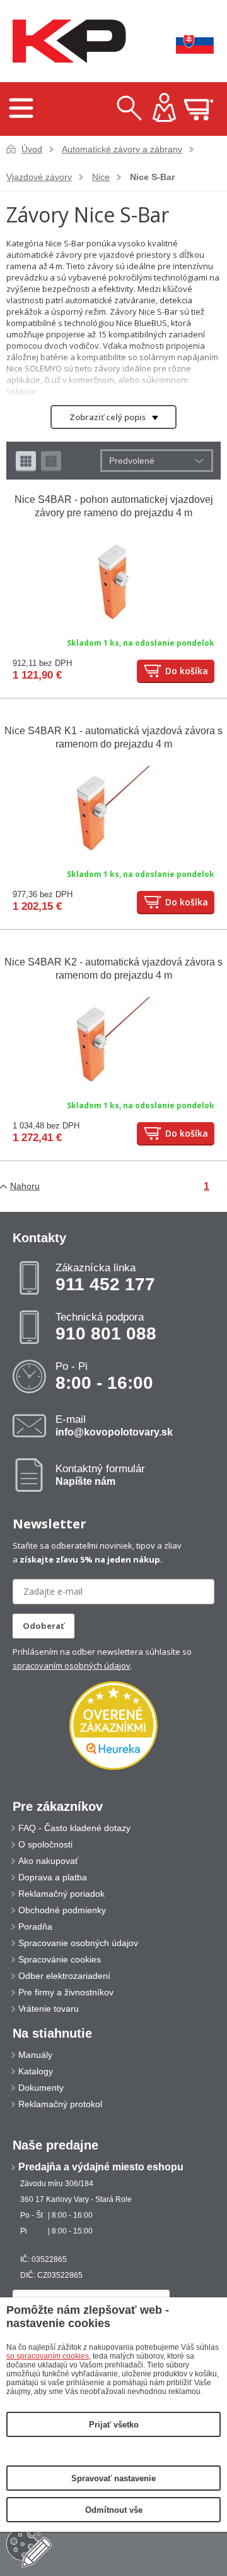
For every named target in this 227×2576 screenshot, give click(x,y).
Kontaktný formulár (100, 1475)
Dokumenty (41, 2088)
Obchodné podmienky (62, 1910)
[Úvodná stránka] (66, 41)
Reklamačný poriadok (61, 1894)
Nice (101, 177)
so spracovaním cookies (48, 2356)
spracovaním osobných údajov (72, 1666)
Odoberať (44, 1626)
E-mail (114, 1425)
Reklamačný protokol (60, 2104)
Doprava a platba (53, 1877)
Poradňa (35, 1926)
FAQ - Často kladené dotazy (74, 1828)
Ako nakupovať (48, 1861)
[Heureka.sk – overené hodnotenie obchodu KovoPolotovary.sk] (113, 1726)
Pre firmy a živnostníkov (66, 1992)
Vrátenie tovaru (49, 2009)
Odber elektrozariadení (64, 1976)
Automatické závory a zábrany (122, 149)
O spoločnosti (45, 1844)
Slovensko (186, 41)
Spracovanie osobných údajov (78, 1943)
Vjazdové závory (39, 177)
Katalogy (36, 2071)
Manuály (35, 2055)
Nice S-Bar (152, 177)
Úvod (32, 149)
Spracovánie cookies (60, 1959)
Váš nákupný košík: (199, 109)
